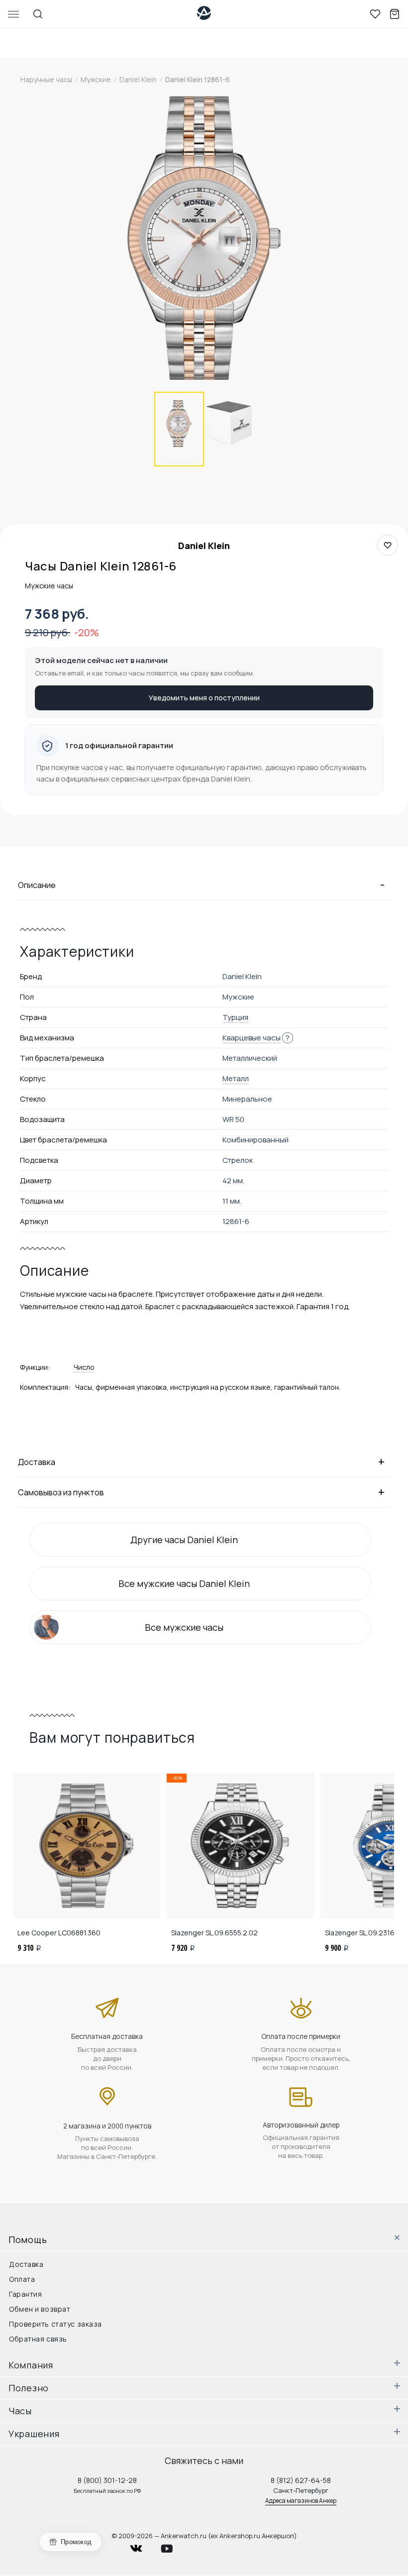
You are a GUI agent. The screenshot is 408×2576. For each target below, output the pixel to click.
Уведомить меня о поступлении (204, 698)
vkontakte (142, 2546)
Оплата (22, 2279)
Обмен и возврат (40, 2309)
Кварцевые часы (252, 1038)
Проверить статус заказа (55, 2324)
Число (84, 1367)
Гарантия (25, 2294)
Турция (235, 1017)
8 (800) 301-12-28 (107, 2480)
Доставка (26, 2264)
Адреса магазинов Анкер (301, 2501)
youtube (173, 2546)
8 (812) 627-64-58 (301, 2480)
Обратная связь (38, 2339)
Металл (236, 1078)
